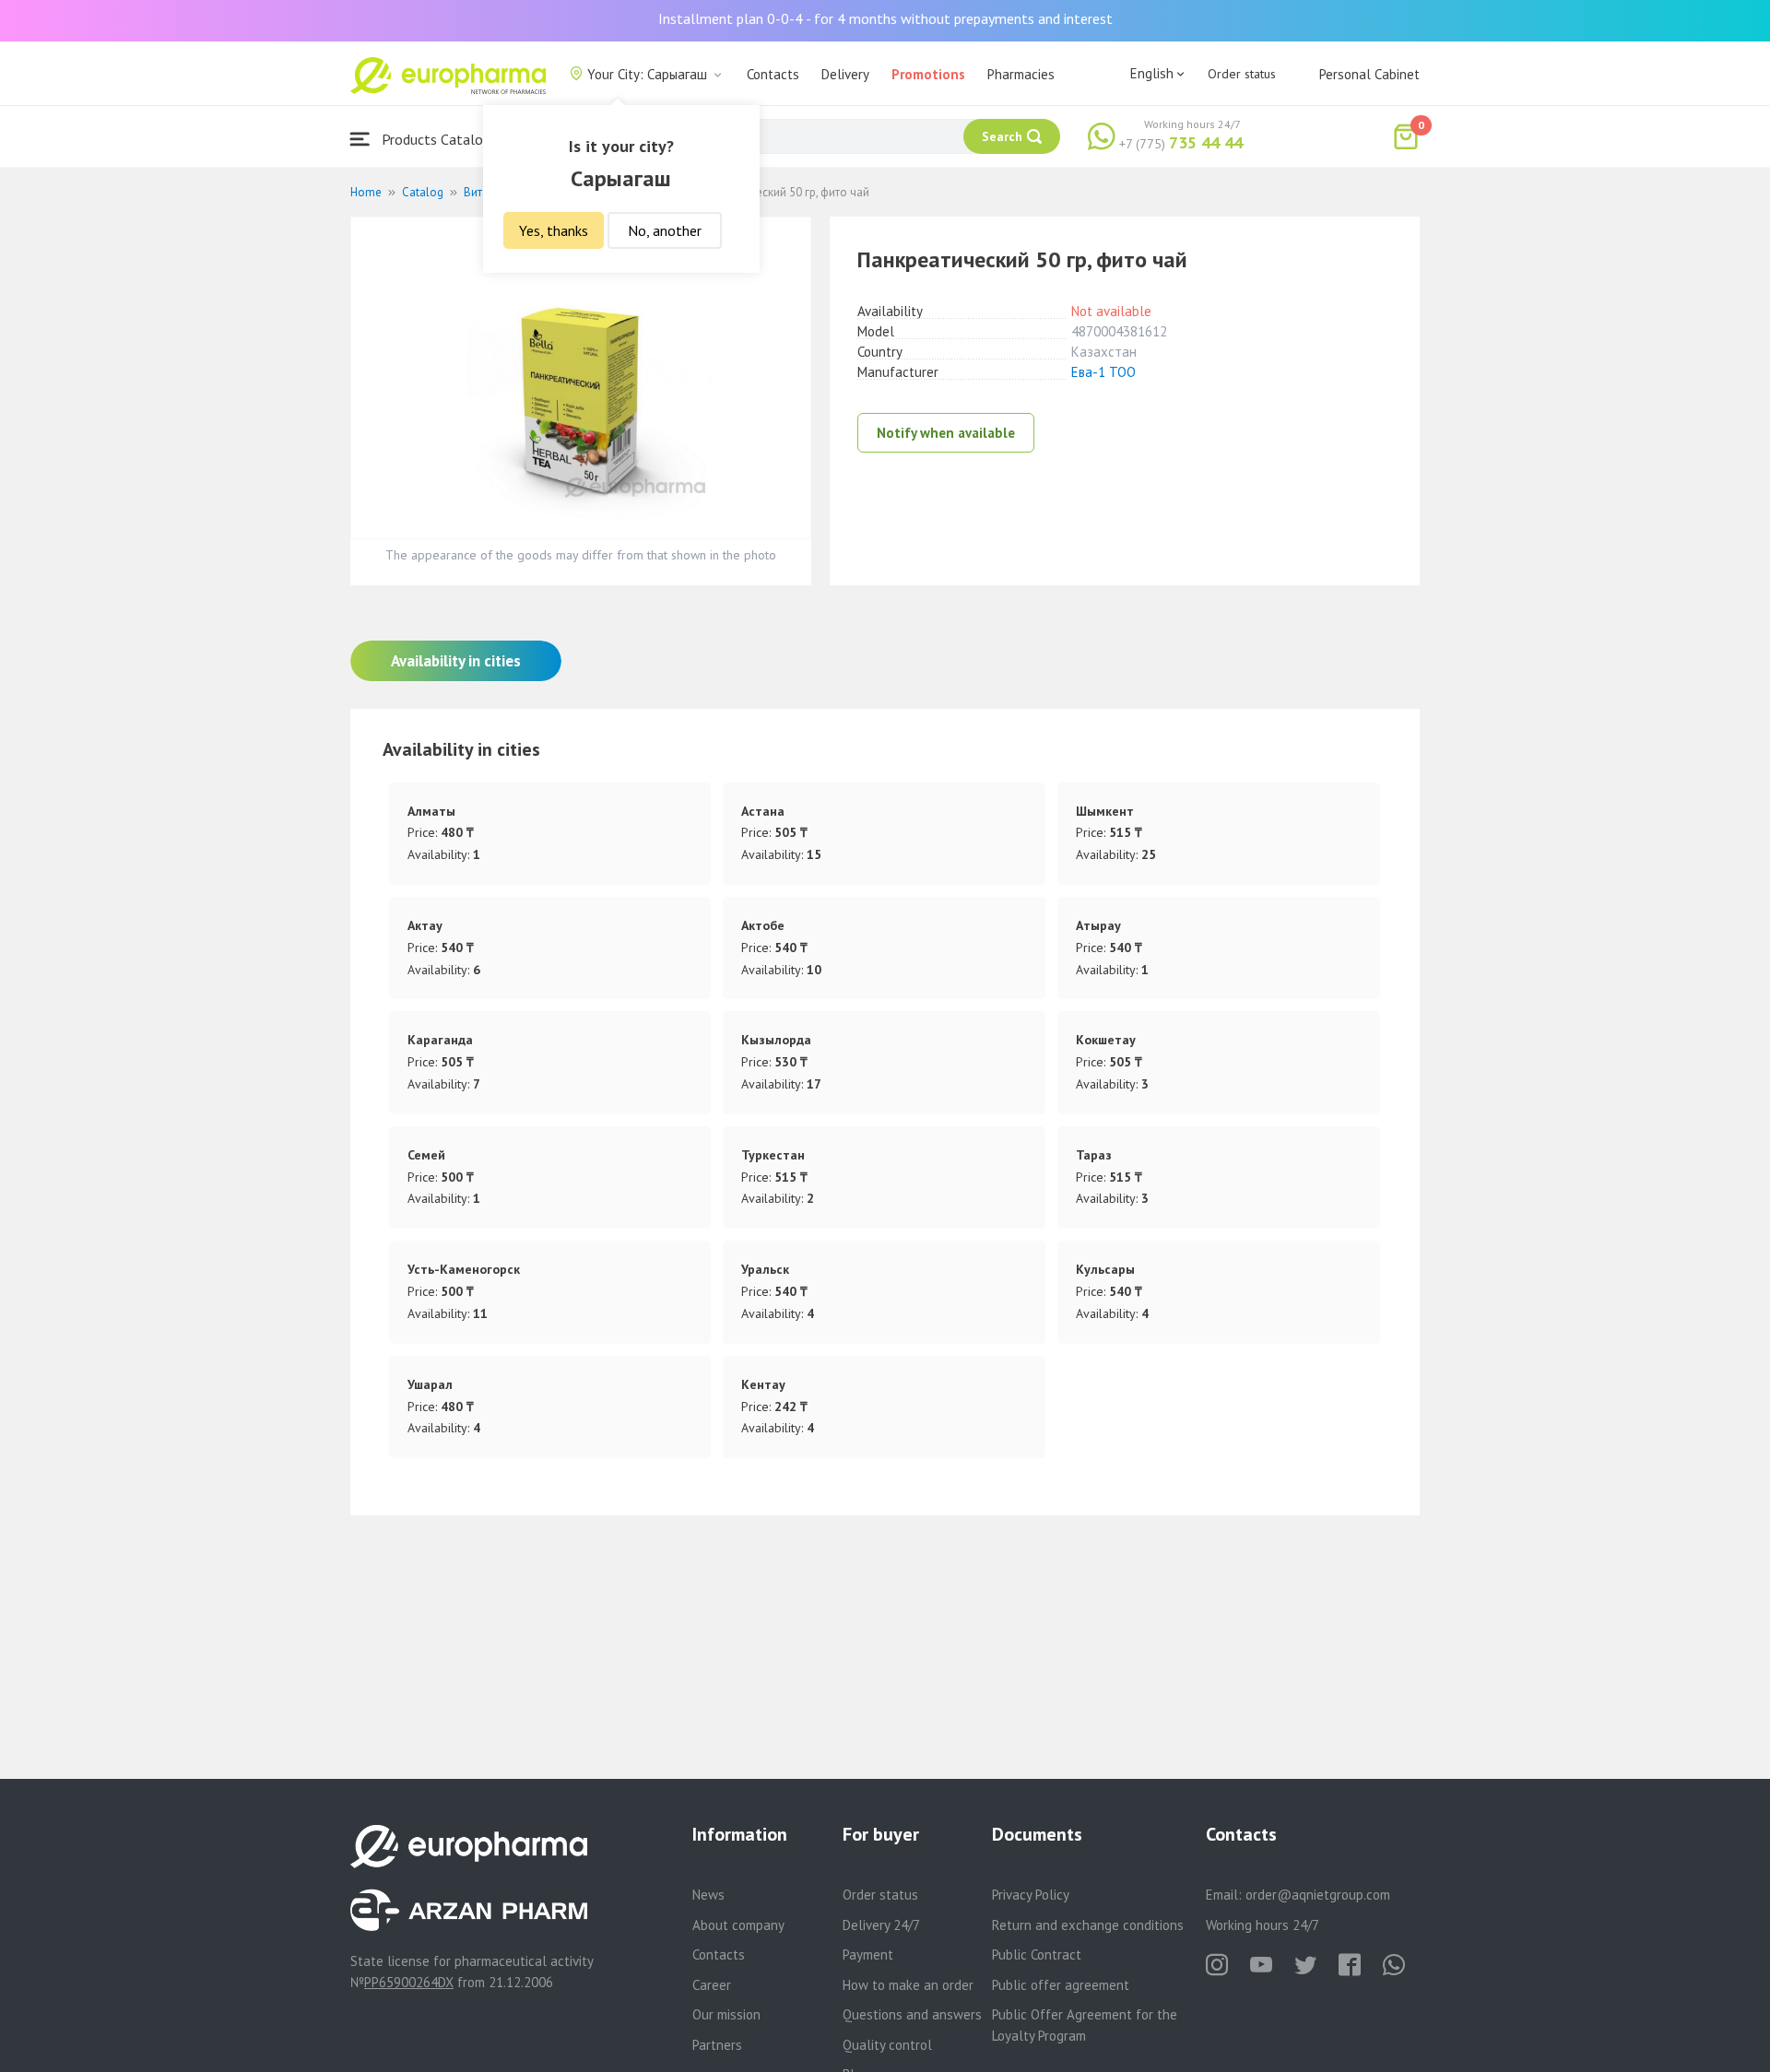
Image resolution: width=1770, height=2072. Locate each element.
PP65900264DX (409, 1982)
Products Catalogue (442, 139)
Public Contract (1037, 1954)
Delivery (845, 74)
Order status (1242, 74)
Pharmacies (1021, 74)
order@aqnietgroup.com (1318, 1895)
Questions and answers (912, 2014)
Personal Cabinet (1369, 74)
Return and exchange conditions (1088, 1925)
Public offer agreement (1061, 1985)
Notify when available (946, 433)
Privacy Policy (1031, 1895)
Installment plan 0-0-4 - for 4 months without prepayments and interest (885, 18)
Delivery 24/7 (881, 1925)
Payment (868, 1954)
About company (738, 1925)
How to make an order (908, 1985)
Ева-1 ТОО (1103, 372)
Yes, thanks (554, 230)
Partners (717, 2045)
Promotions (928, 74)
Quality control (887, 2045)
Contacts (773, 74)
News (708, 1895)
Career (712, 1985)
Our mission (726, 2014)
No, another (665, 230)
